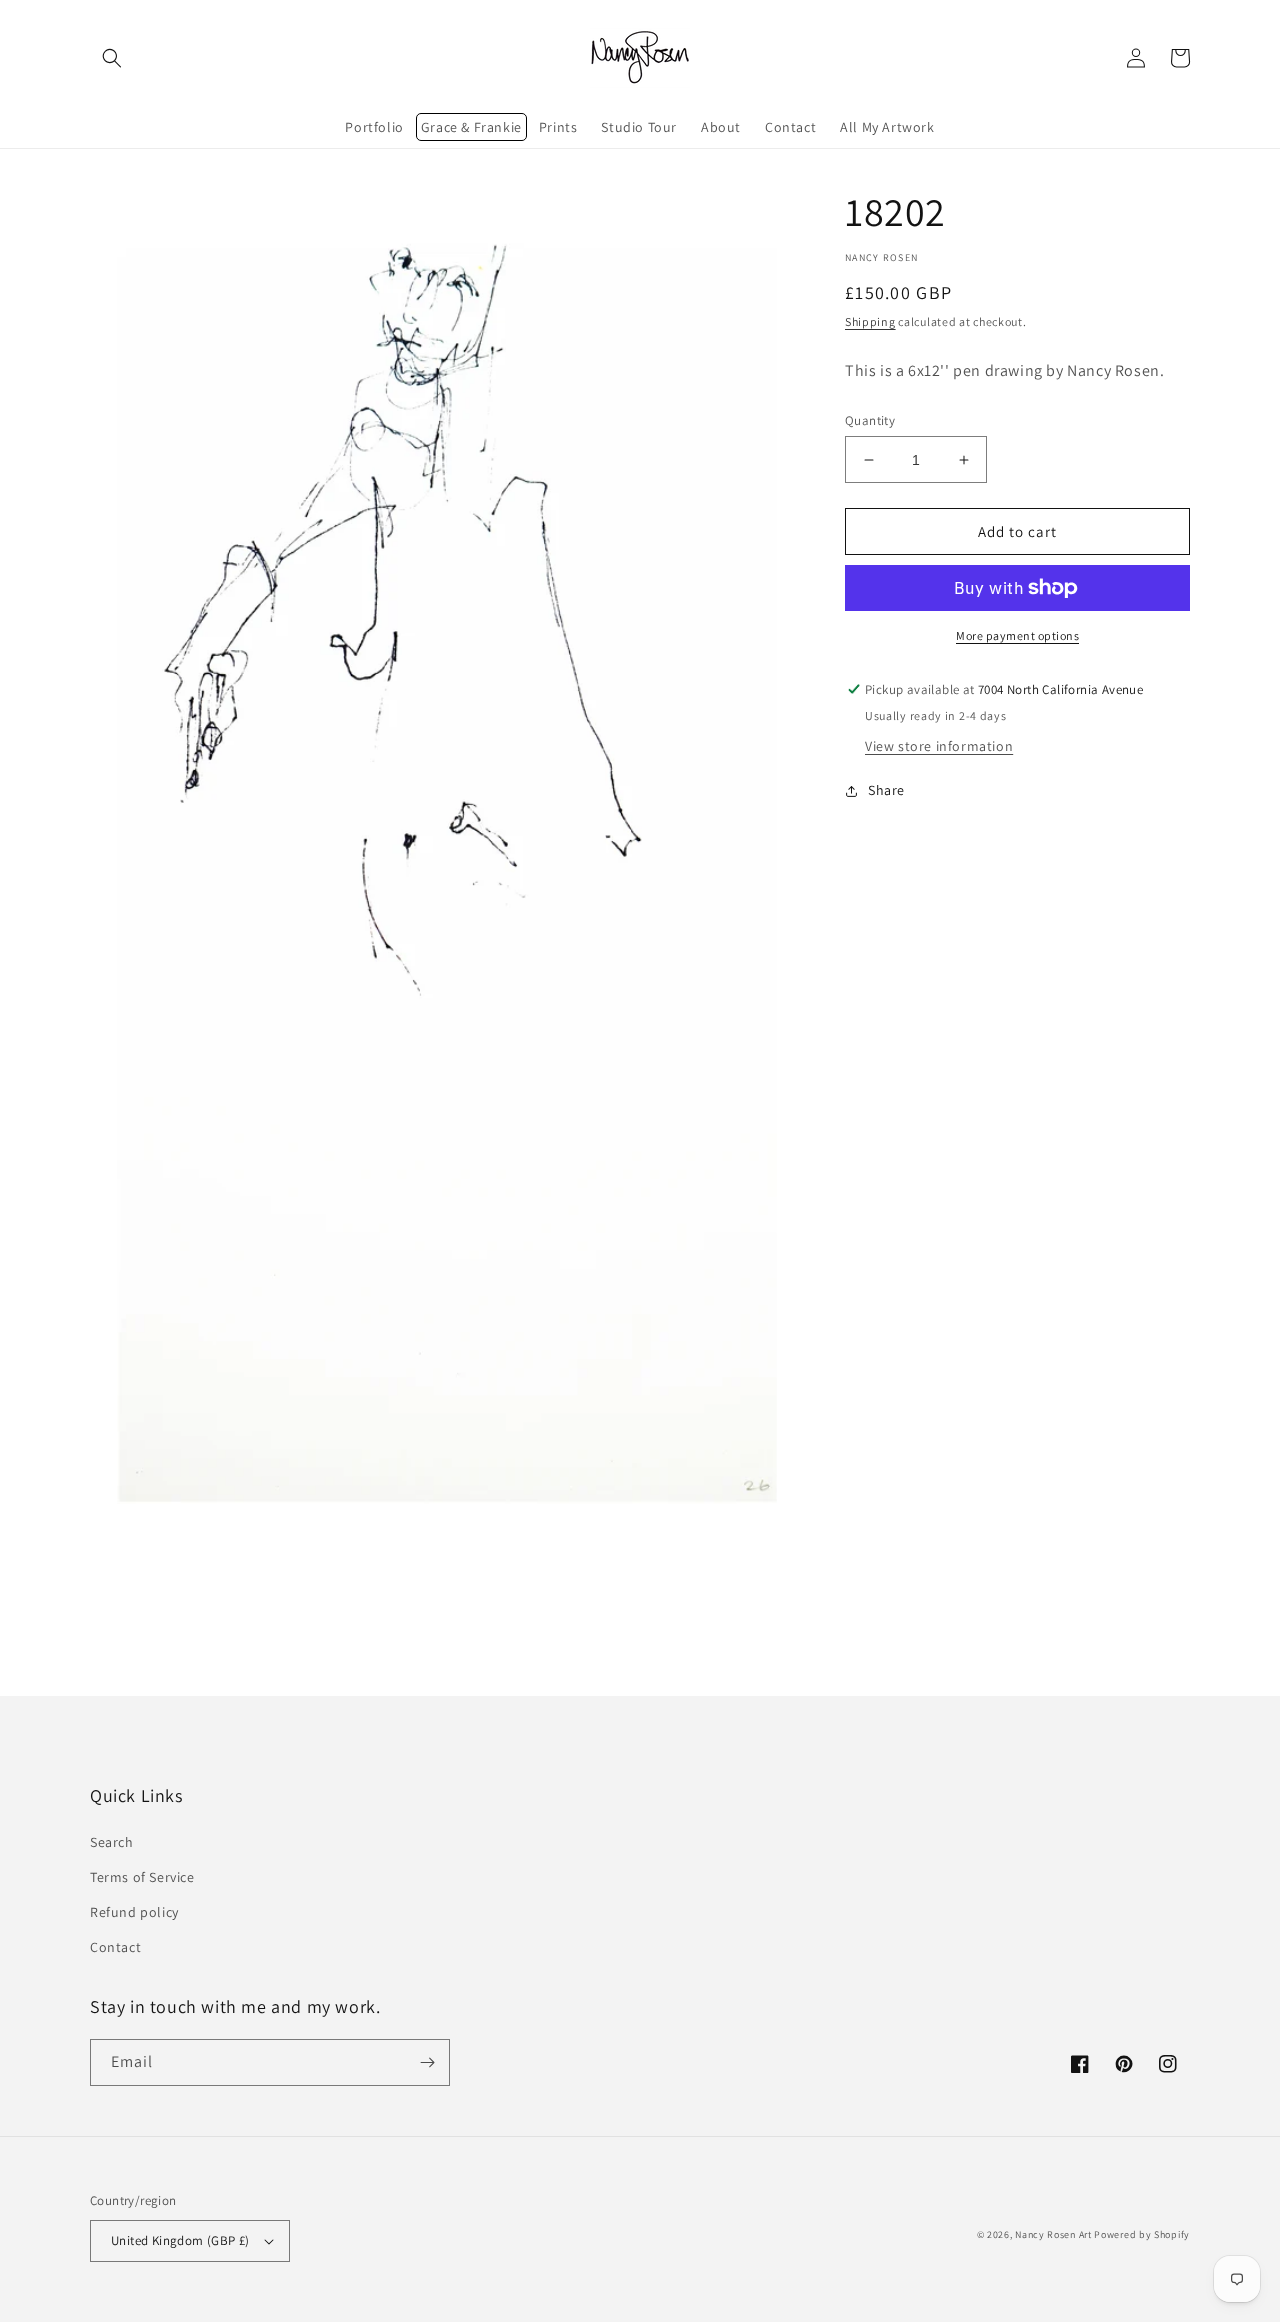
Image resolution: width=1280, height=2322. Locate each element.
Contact (115, 1947)
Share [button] (886, 790)
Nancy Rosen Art (1053, 2234)
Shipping (870, 321)
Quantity (870, 420)
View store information (939, 746)
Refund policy (134, 1912)
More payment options (1017, 635)
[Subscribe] (427, 2062)
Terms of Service (142, 1877)
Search (112, 1842)
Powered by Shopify (1142, 2234)
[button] (112, 58)
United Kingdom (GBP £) (180, 2240)
